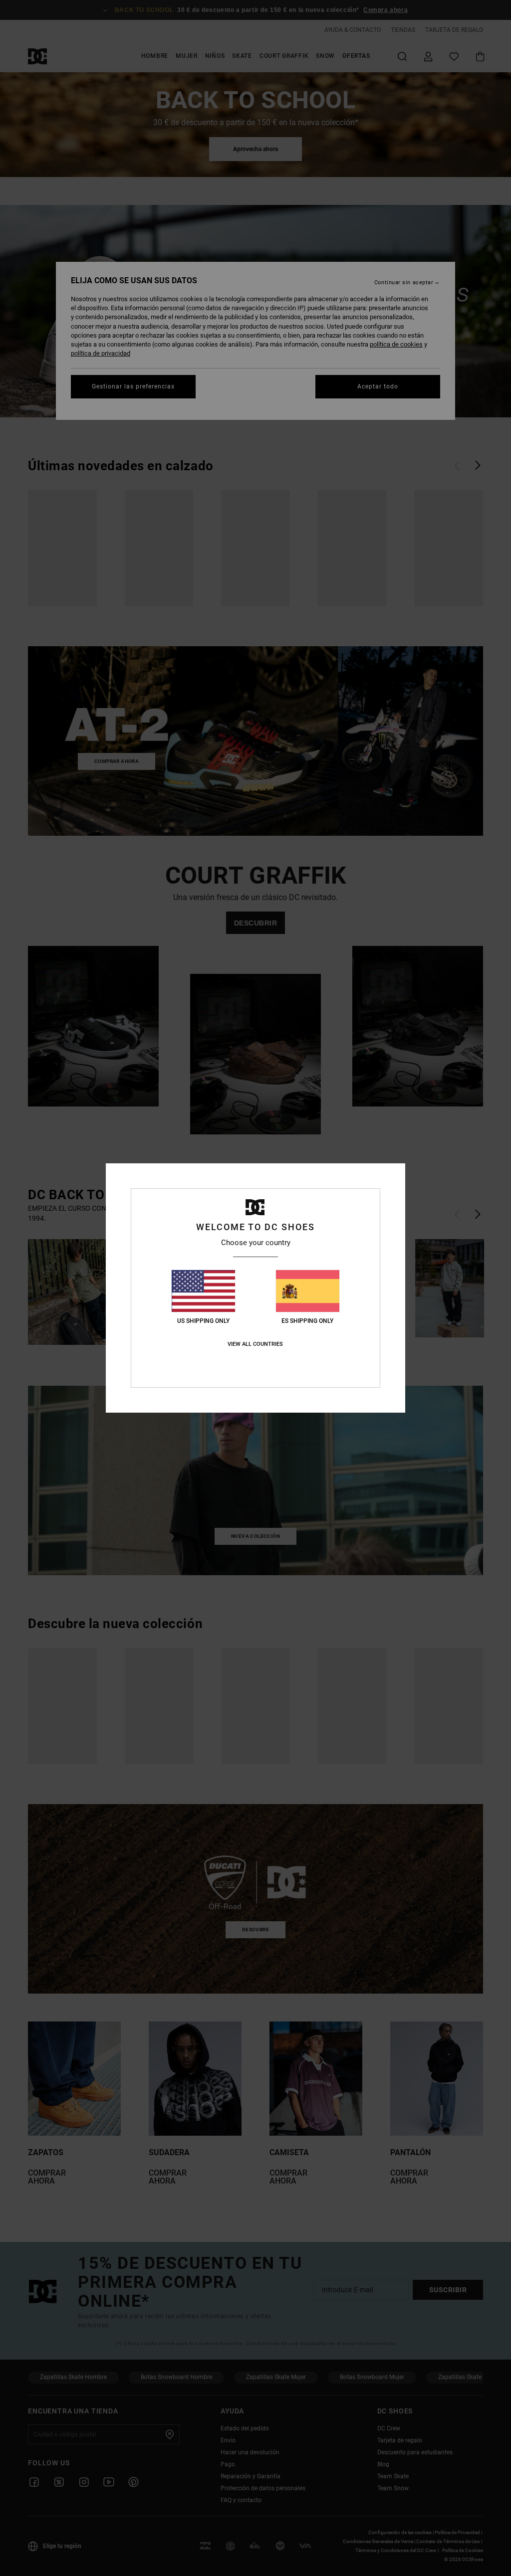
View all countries (255, 1344)
